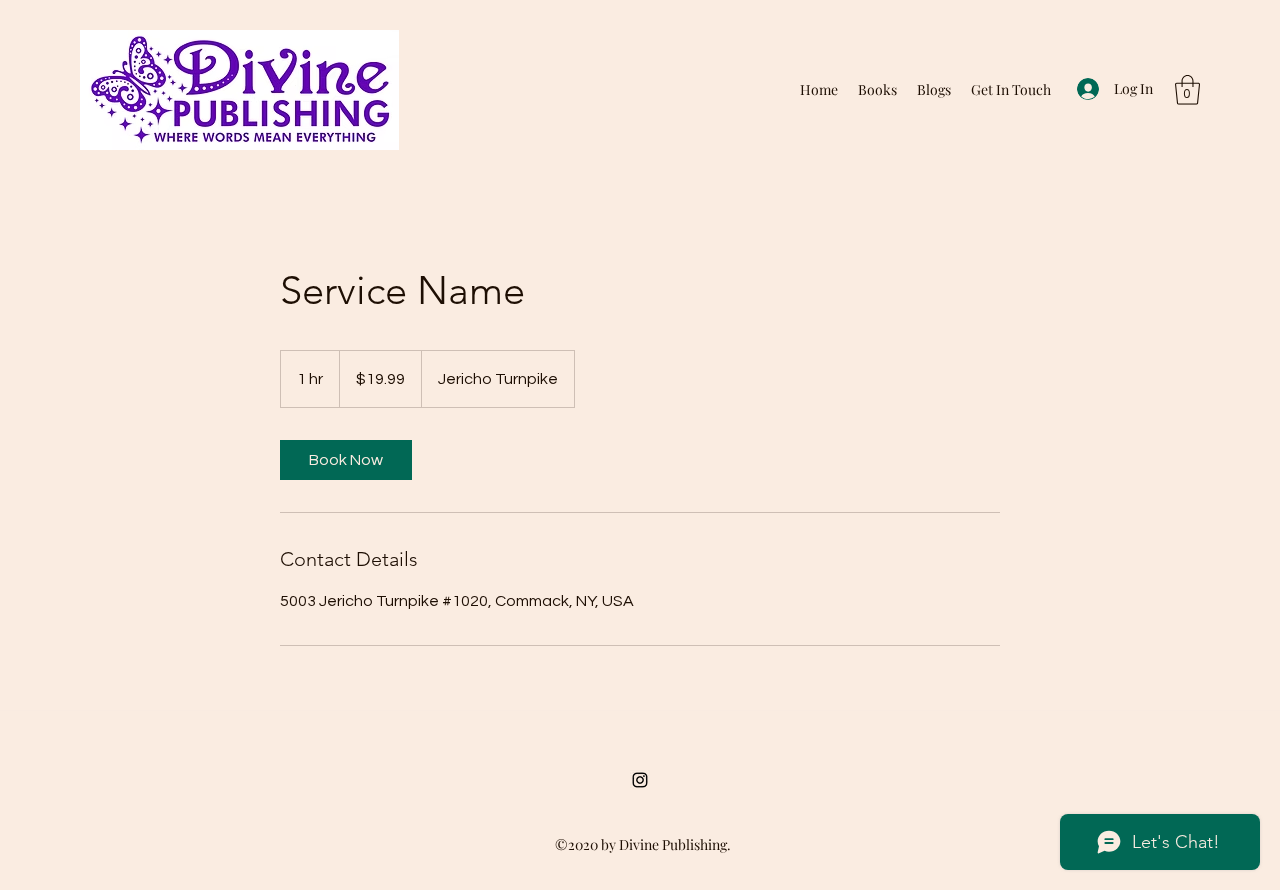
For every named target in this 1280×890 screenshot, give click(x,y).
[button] (1187, 90)
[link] (346, 460)
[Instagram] (640, 780)
